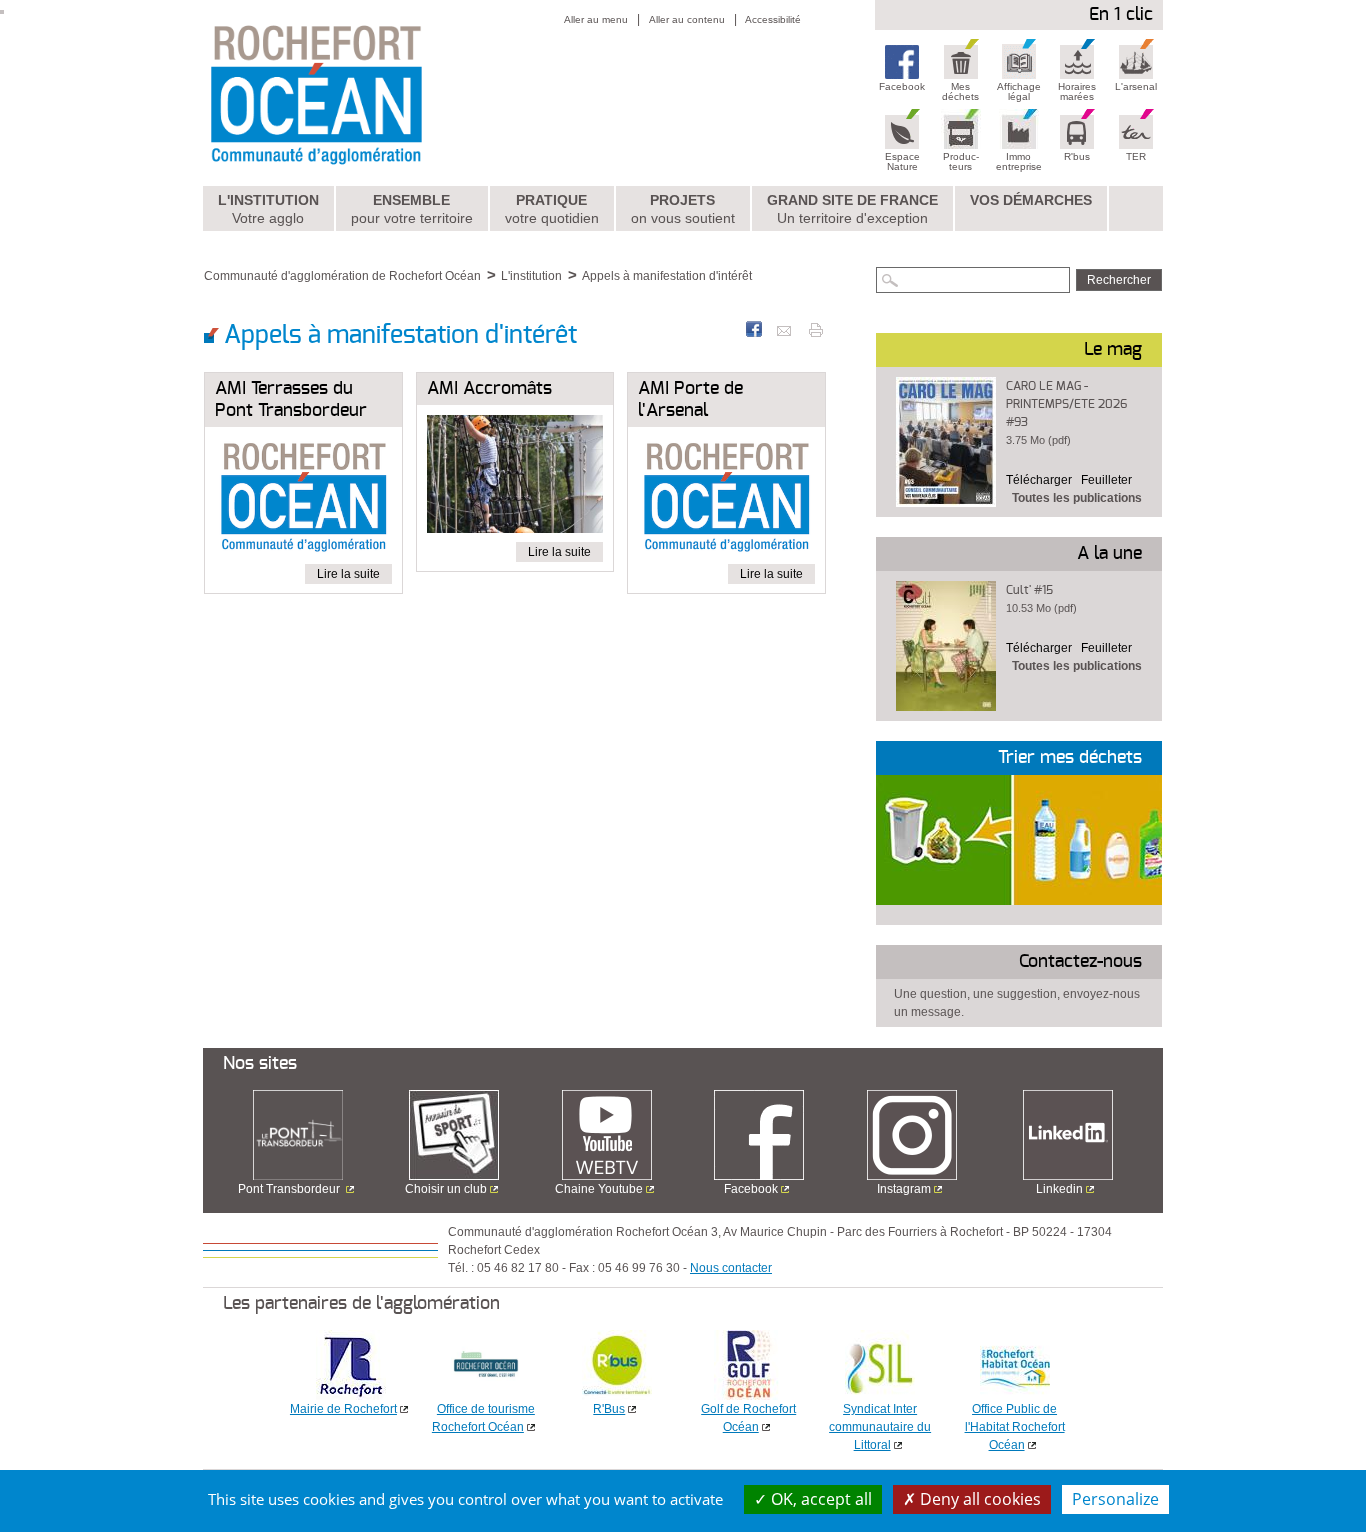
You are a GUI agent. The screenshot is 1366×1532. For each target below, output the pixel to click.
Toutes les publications (1077, 498)
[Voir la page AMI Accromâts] (515, 478)
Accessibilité (773, 19)
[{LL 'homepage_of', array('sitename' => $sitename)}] (359, 93)
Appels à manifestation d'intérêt (667, 276)
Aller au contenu (687, 19)
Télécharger (1039, 480)
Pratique (552, 209)
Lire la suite (348, 574)
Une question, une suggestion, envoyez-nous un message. (1017, 1003)
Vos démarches (1031, 200)
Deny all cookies (978, 1499)
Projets (683, 209)
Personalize (1115, 1499)
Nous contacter (731, 1268)
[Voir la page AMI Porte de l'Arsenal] (726, 500)
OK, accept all (819, 1499)
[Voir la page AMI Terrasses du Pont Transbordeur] (303, 500)
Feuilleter (1106, 480)
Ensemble (412, 209)
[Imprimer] (816, 329)
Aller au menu (596, 19)
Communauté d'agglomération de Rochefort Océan (342, 276)
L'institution (268, 209)
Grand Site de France (852, 209)
